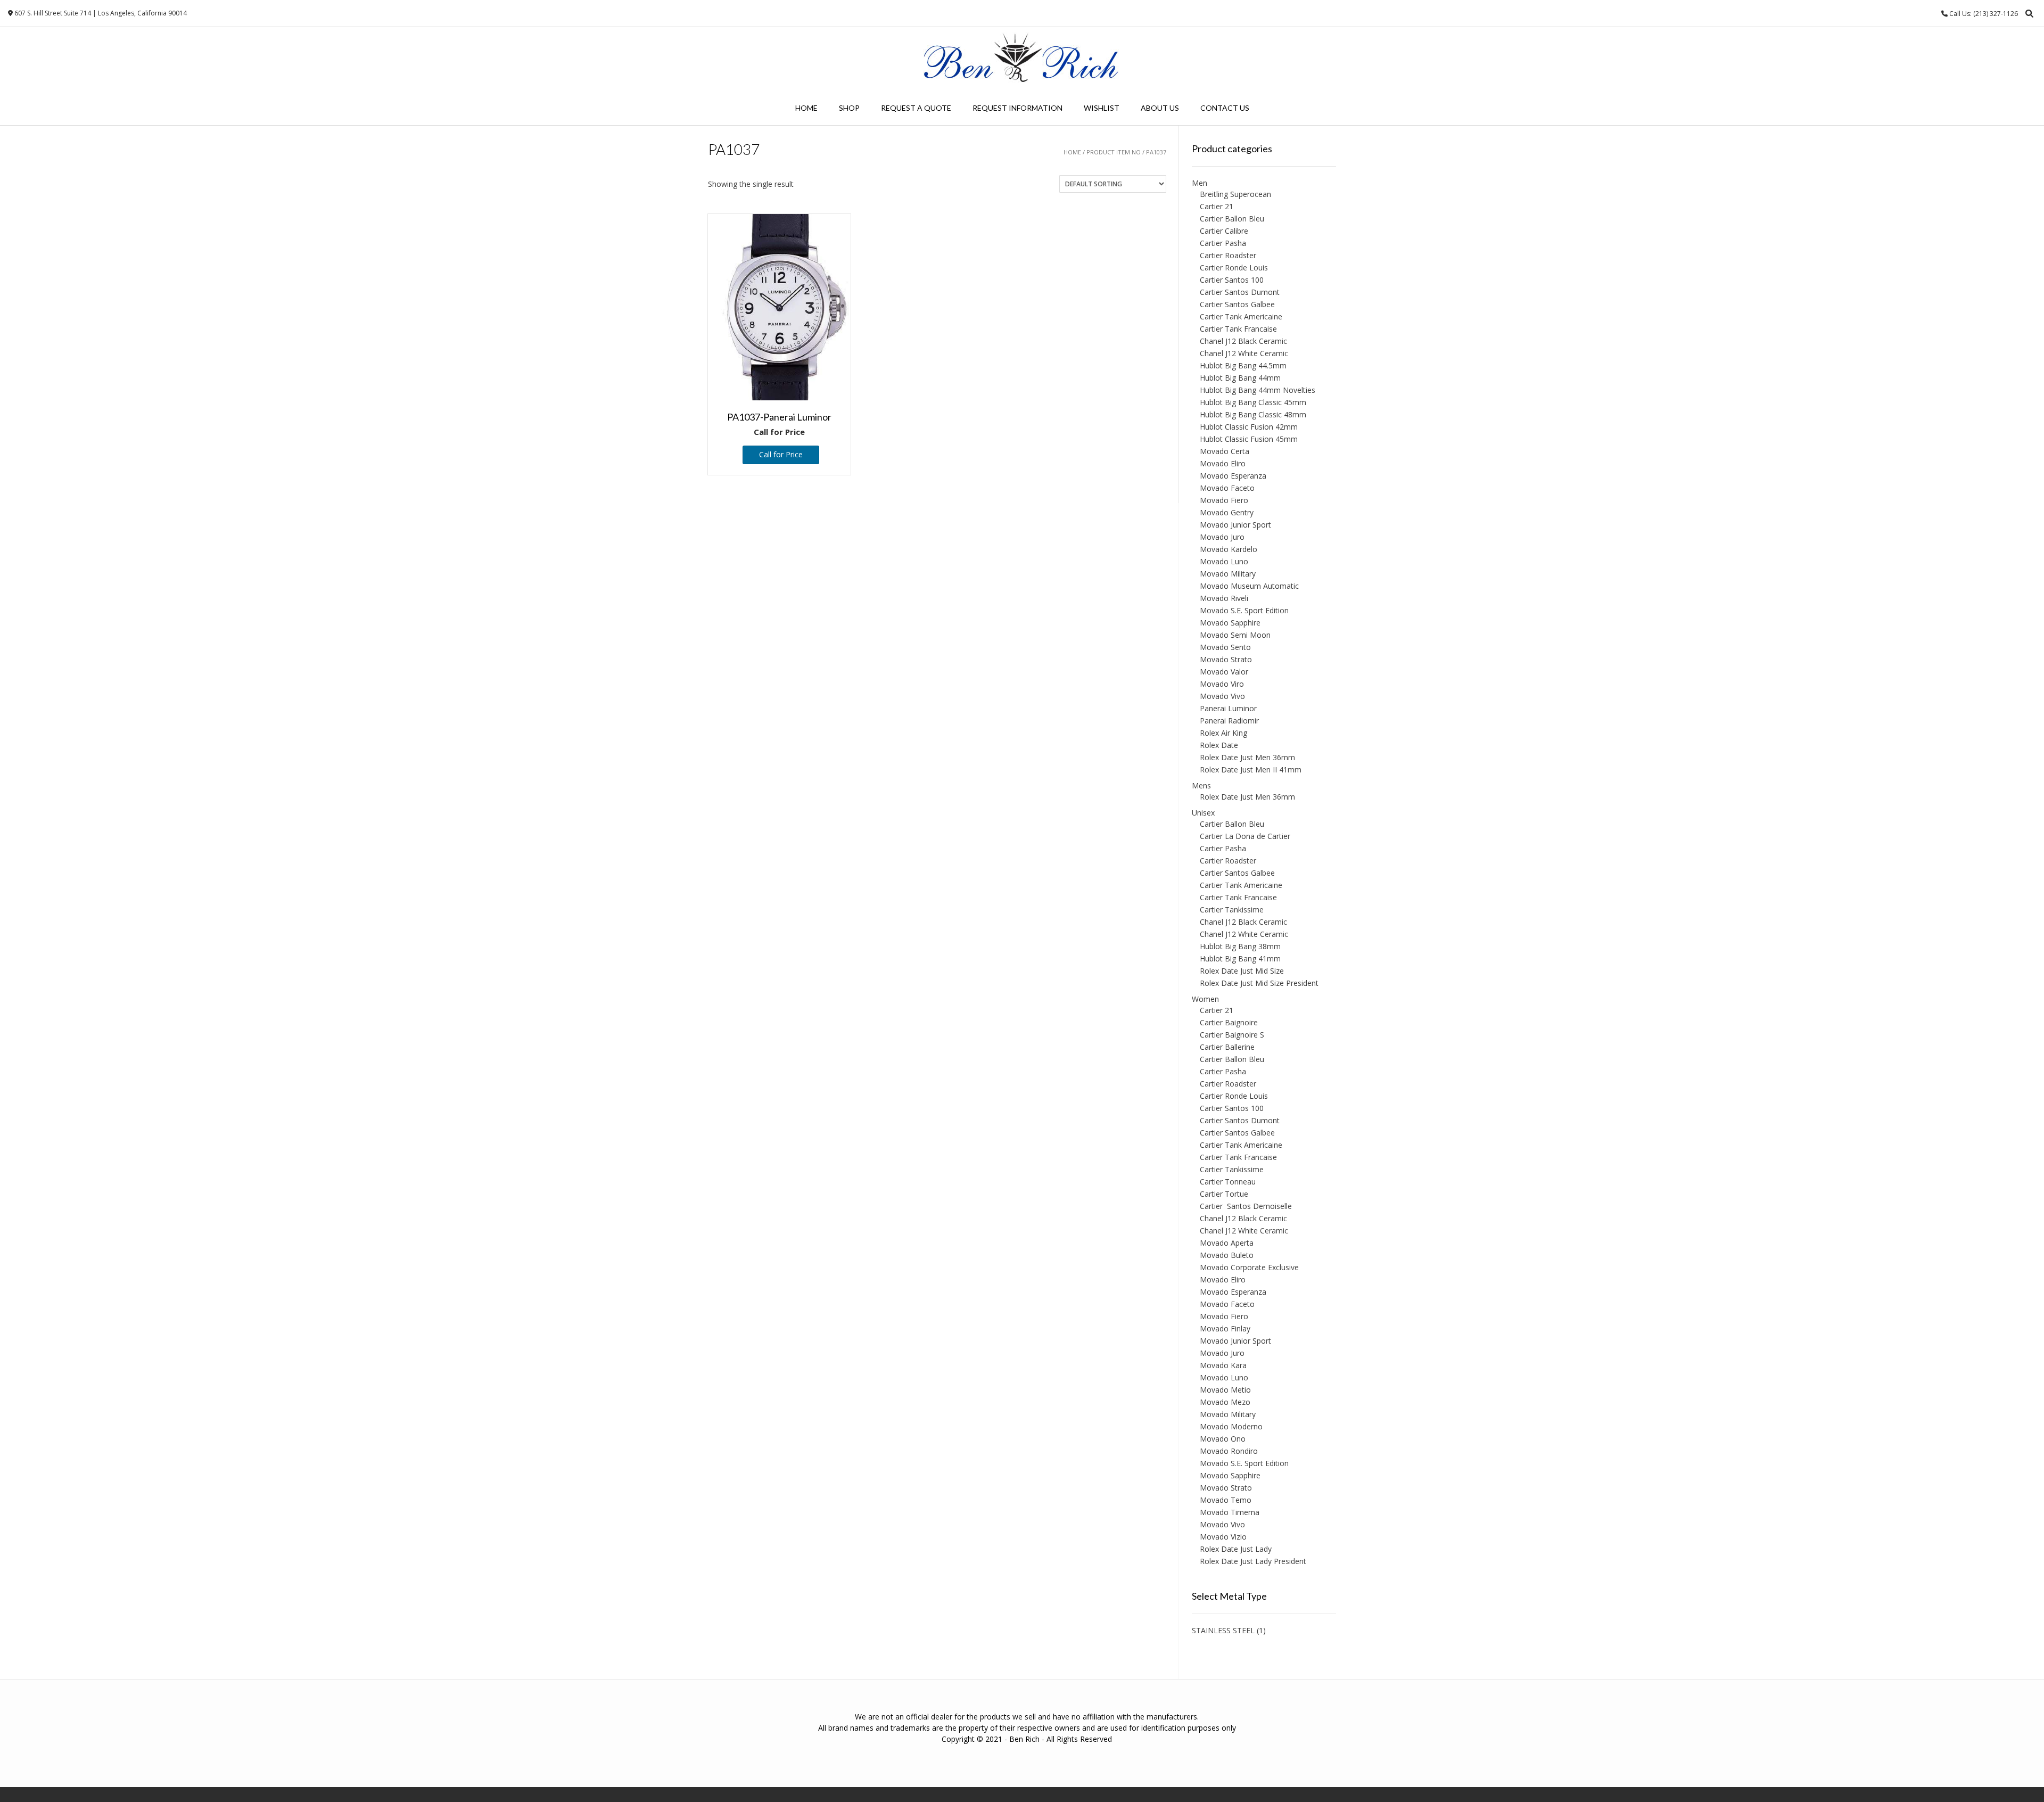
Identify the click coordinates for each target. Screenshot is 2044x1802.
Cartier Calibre (1224, 231)
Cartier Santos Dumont (1240, 292)
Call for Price (781, 454)
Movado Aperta (1227, 1243)
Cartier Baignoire (1229, 1022)
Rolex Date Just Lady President (1253, 1561)
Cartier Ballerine (1227, 1047)
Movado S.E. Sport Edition (1244, 610)
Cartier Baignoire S (1232, 1035)
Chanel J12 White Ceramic (1244, 353)
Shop (849, 108)
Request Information (1017, 108)
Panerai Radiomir (1229, 721)
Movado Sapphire (1230, 623)
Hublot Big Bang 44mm (1240, 378)
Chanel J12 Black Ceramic (1243, 341)
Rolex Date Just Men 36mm (1247, 757)
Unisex (1203, 813)
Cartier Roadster (1228, 255)
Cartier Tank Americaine (1241, 316)
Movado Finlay (1225, 1328)
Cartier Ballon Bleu (1232, 219)
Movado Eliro (1223, 463)
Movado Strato (1226, 659)
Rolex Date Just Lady (1236, 1549)
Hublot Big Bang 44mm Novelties (1258, 390)
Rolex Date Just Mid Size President (1259, 983)
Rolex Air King (1223, 733)
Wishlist (1102, 108)
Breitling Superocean (1235, 194)
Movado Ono (1223, 1439)
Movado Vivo (1222, 696)
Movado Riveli (1224, 598)
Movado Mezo (1225, 1402)
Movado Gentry (1227, 512)
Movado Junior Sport (1235, 525)
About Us (1160, 108)
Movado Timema (1230, 1512)
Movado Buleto (1227, 1255)
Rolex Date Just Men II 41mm (1251, 770)
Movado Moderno (1231, 1426)
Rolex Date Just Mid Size (1242, 971)
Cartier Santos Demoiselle (1246, 1206)
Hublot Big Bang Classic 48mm (1253, 414)
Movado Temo (1226, 1500)
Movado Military (1228, 574)
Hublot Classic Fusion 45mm (1249, 439)
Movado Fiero (1224, 500)
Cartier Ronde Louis (1234, 268)
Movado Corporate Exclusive (1249, 1267)
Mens (1201, 785)
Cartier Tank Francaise (1238, 329)
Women (1205, 999)
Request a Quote (916, 108)
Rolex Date (1219, 745)
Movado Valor (1224, 672)
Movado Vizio (1223, 1537)
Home (806, 108)
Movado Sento (1225, 647)
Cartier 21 (1217, 206)
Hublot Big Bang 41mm (1240, 958)
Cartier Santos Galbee (1237, 304)
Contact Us (1225, 108)
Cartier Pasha (1223, 243)
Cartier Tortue (1224, 1194)
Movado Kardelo (1229, 549)
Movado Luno (1224, 561)
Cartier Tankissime (1232, 910)
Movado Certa (1225, 451)
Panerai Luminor (1228, 708)
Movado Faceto (1227, 488)
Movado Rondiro (1229, 1451)
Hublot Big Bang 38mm (1240, 946)
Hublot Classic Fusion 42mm (1249, 427)
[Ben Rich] (1022, 59)
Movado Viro (1222, 684)
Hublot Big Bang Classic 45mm (1253, 402)
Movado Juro (1222, 537)
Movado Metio (1225, 1390)
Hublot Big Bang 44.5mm (1243, 365)
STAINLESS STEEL (1223, 1630)
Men (1200, 183)
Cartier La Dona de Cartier (1245, 836)
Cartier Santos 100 (1232, 280)
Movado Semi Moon (1235, 635)
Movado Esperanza (1233, 476)
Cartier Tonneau (1228, 1182)
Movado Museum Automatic (1249, 586)
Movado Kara (1223, 1365)
